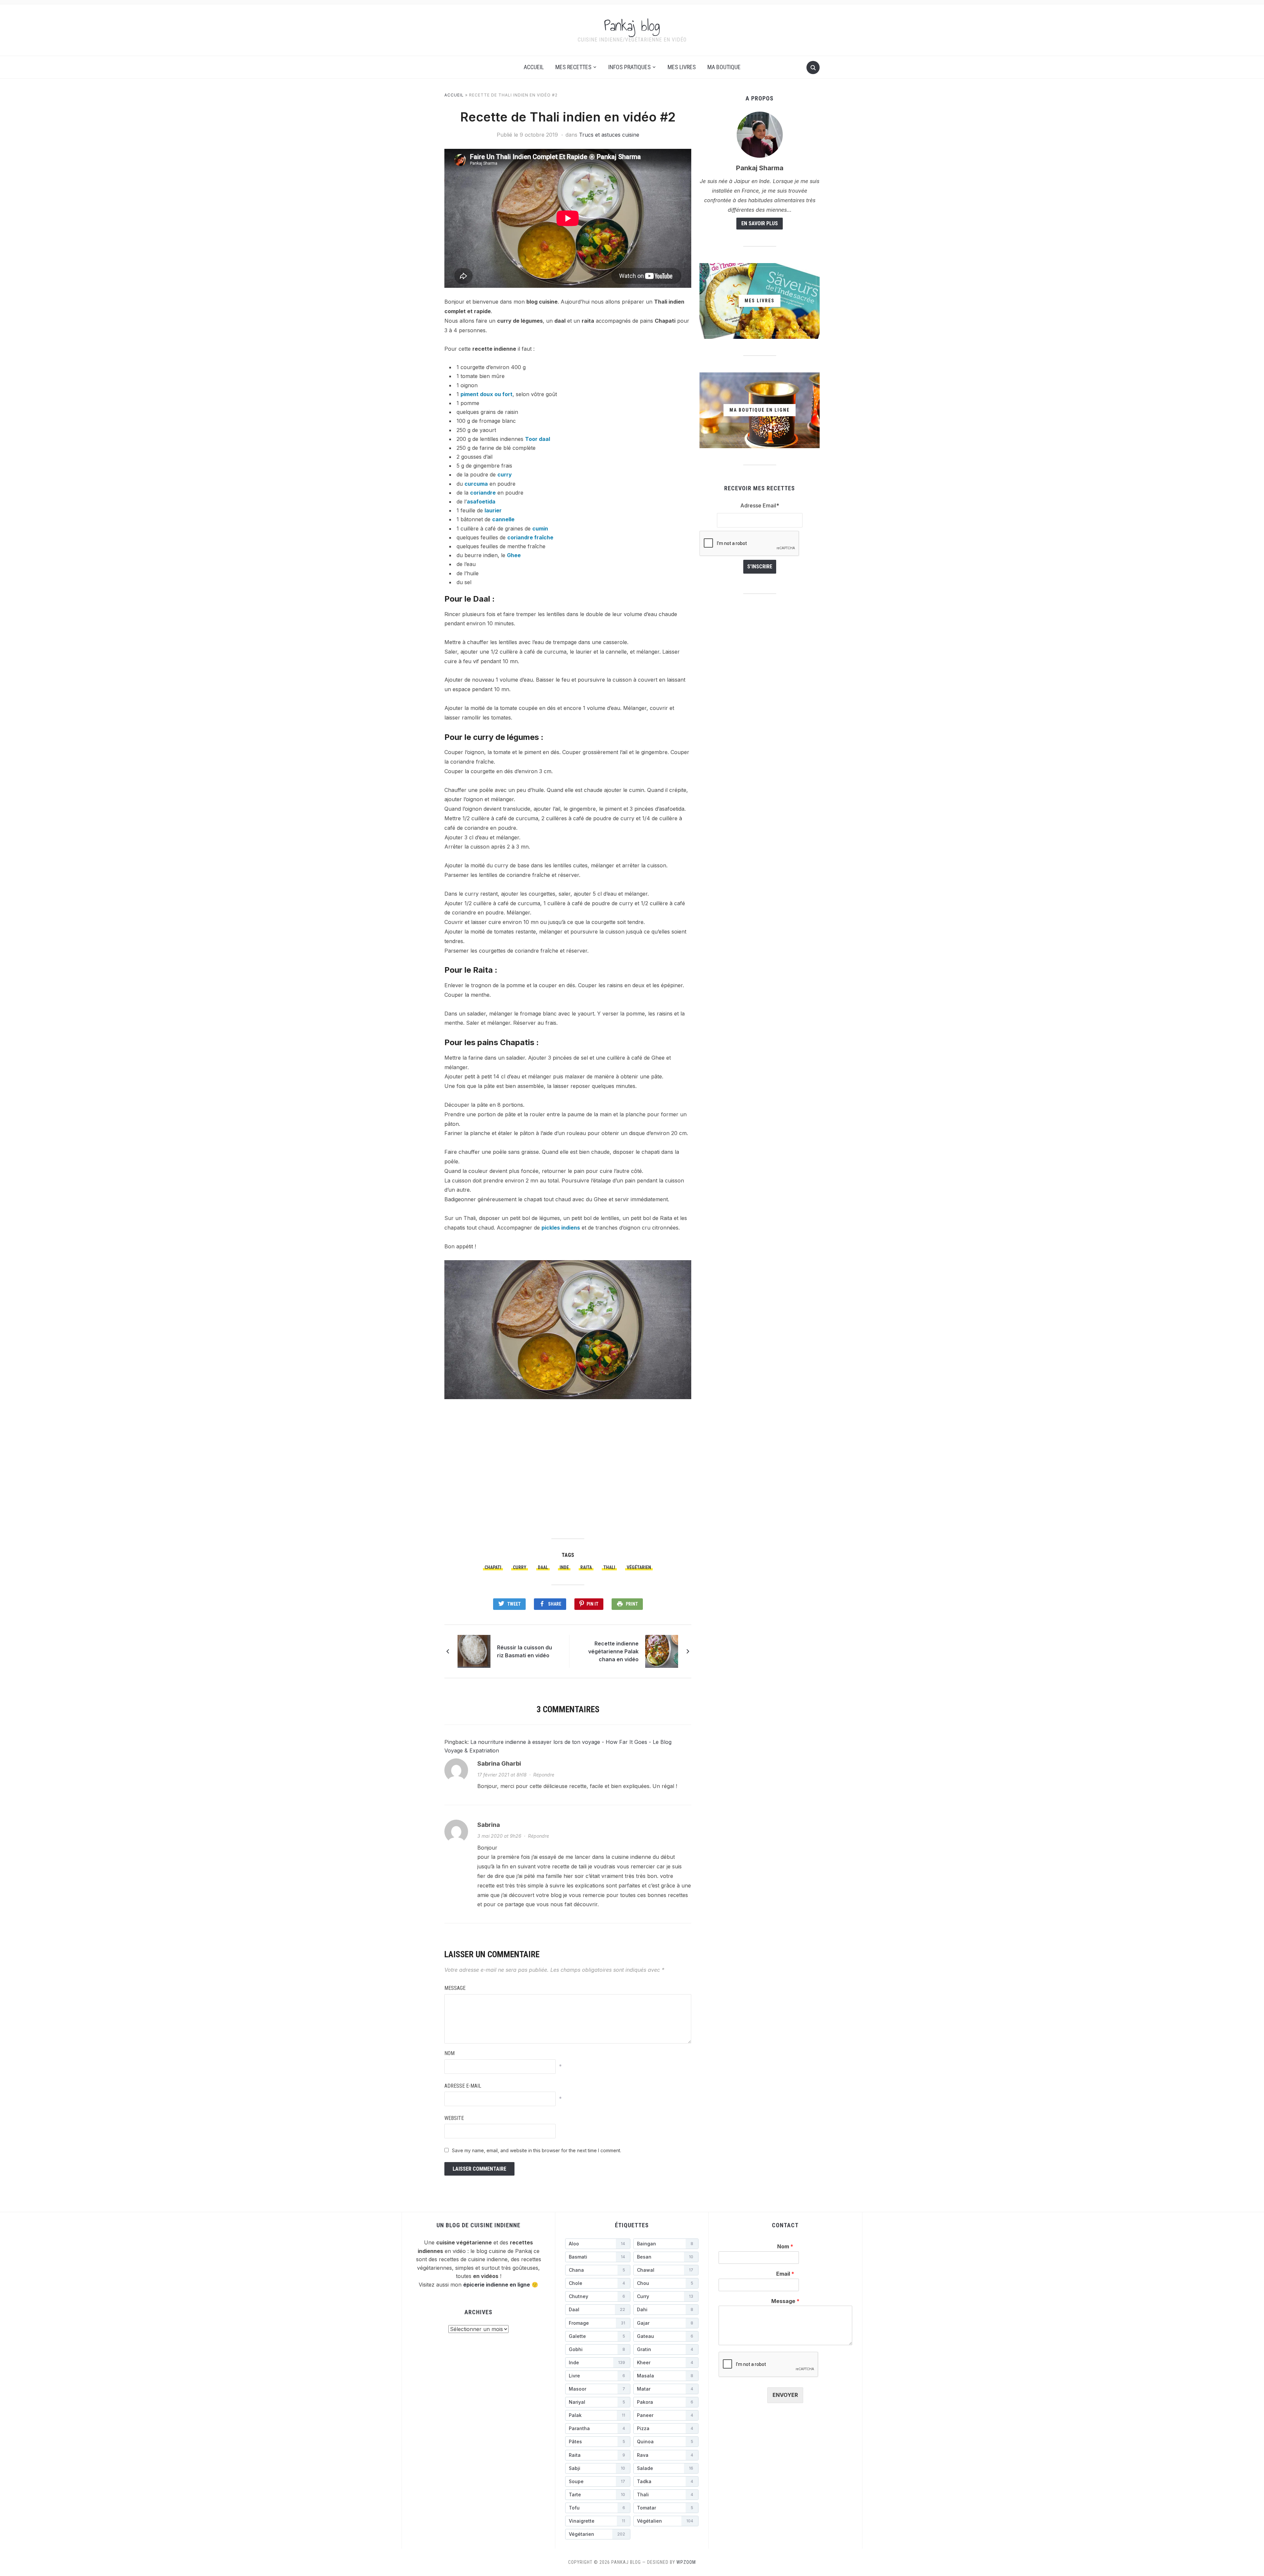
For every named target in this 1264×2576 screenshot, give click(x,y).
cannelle (503, 519)
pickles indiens (561, 1228)
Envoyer (785, 2395)
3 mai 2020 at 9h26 (499, 1836)
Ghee (514, 555)
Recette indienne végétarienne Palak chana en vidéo (613, 1651)
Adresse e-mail (463, 2086)
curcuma (476, 484)
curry (505, 475)
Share (555, 1604)
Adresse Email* (760, 505)
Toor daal (538, 439)
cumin (540, 529)
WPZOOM (686, 2562)
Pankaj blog (632, 26)
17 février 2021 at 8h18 (502, 1775)
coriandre (483, 493)
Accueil (534, 67)
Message (455, 1988)
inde (564, 1567)
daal (543, 1567)
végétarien (639, 1567)
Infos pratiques (630, 67)
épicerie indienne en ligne (497, 2285)
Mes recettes (573, 67)
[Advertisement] (568, 1468)
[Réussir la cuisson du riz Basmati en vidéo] (474, 1651)
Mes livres (682, 67)
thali (609, 1567)
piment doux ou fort (487, 394)
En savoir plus (760, 223)
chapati (493, 1567)
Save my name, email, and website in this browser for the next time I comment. (537, 2150)
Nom (449, 2053)
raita (586, 1567)
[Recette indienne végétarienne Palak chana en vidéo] (662, 1651)
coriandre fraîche (530, 537)
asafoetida (481, 502)
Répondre (544, 1775)
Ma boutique (724, 67)
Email (785, 2274)
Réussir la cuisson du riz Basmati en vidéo (525, 1651)
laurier (493, 510)
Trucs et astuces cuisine (609, 135)
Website (454, 2118)
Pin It (592, 1604)
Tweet (514, 1604)
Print (632, 1604)
